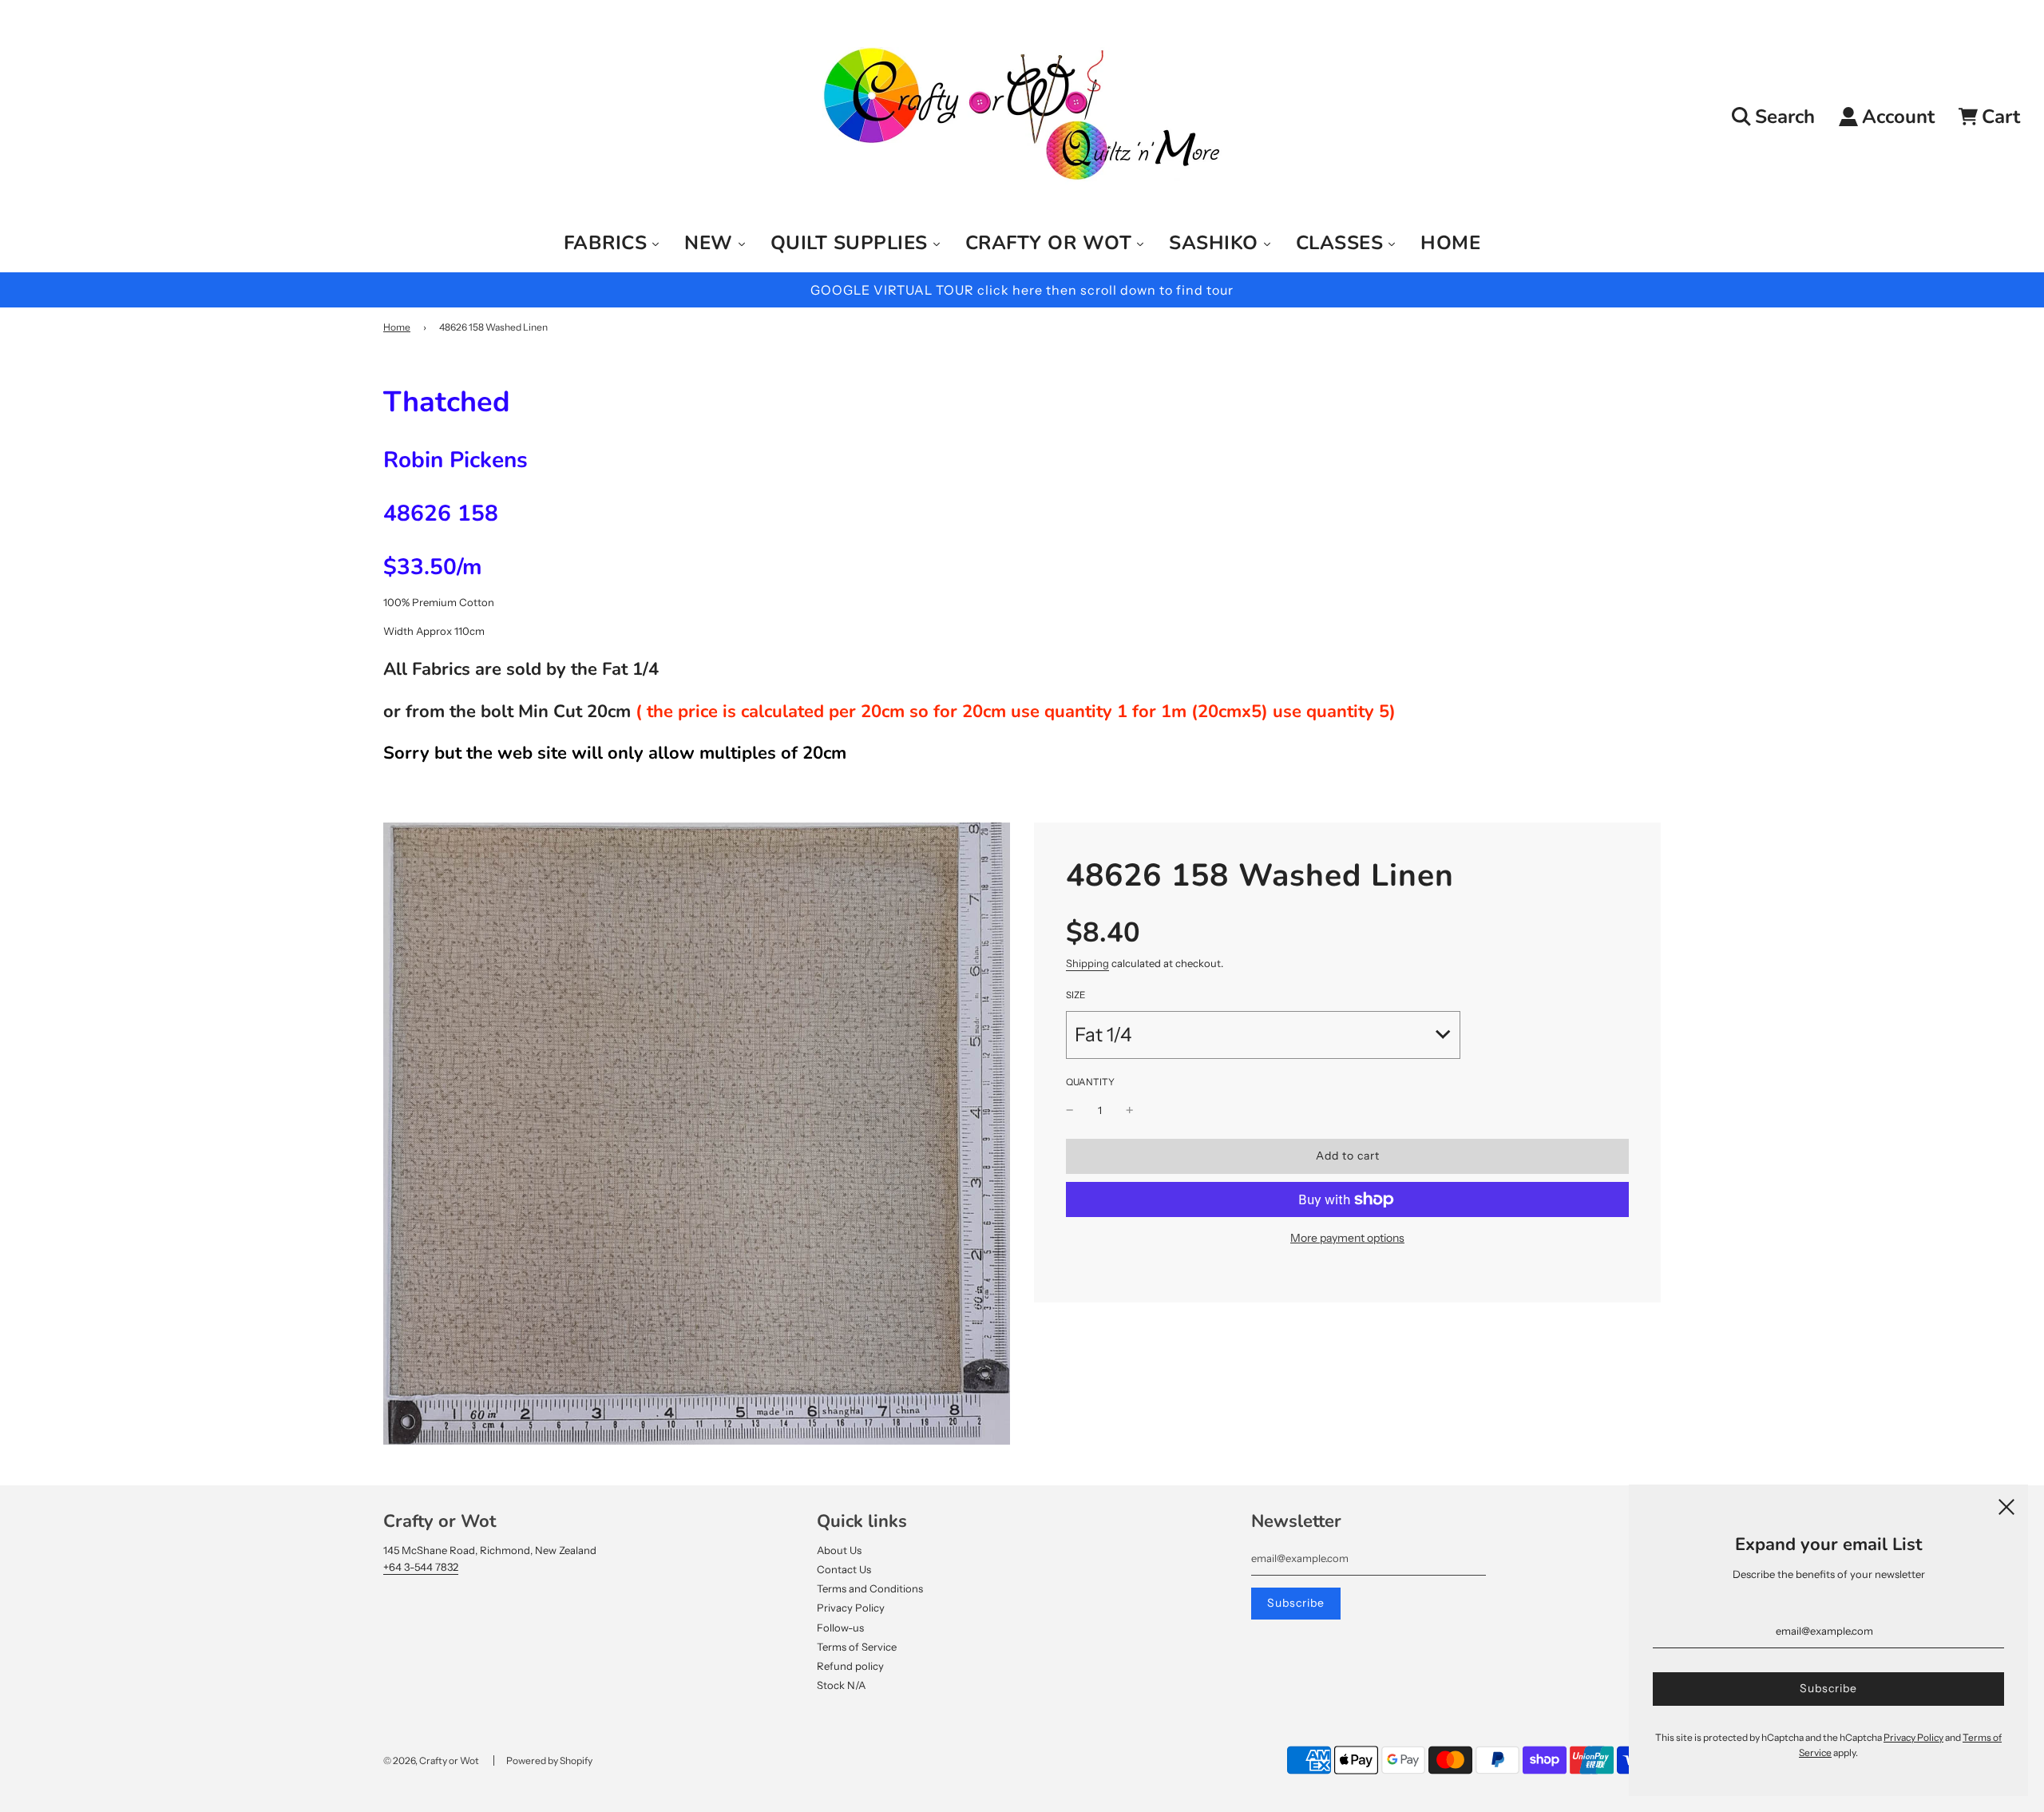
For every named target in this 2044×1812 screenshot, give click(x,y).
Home (397, 327)
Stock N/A (841, 1685)
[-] (1070, 1110)
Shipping (1087, 963)
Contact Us (844, 1569)
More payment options (1347, 1238)
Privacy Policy (851, 1608)
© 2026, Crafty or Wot (431, 1760)
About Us (839, 1550)
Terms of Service (857, 1647)
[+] (1130, 1110)
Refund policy (850, 1666)
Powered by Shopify (549, 1760)
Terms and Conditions (870, 1588)
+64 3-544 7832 (421, 1567)
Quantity (1090, 1082)
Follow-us (840, 1628)
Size (1075, 995)
